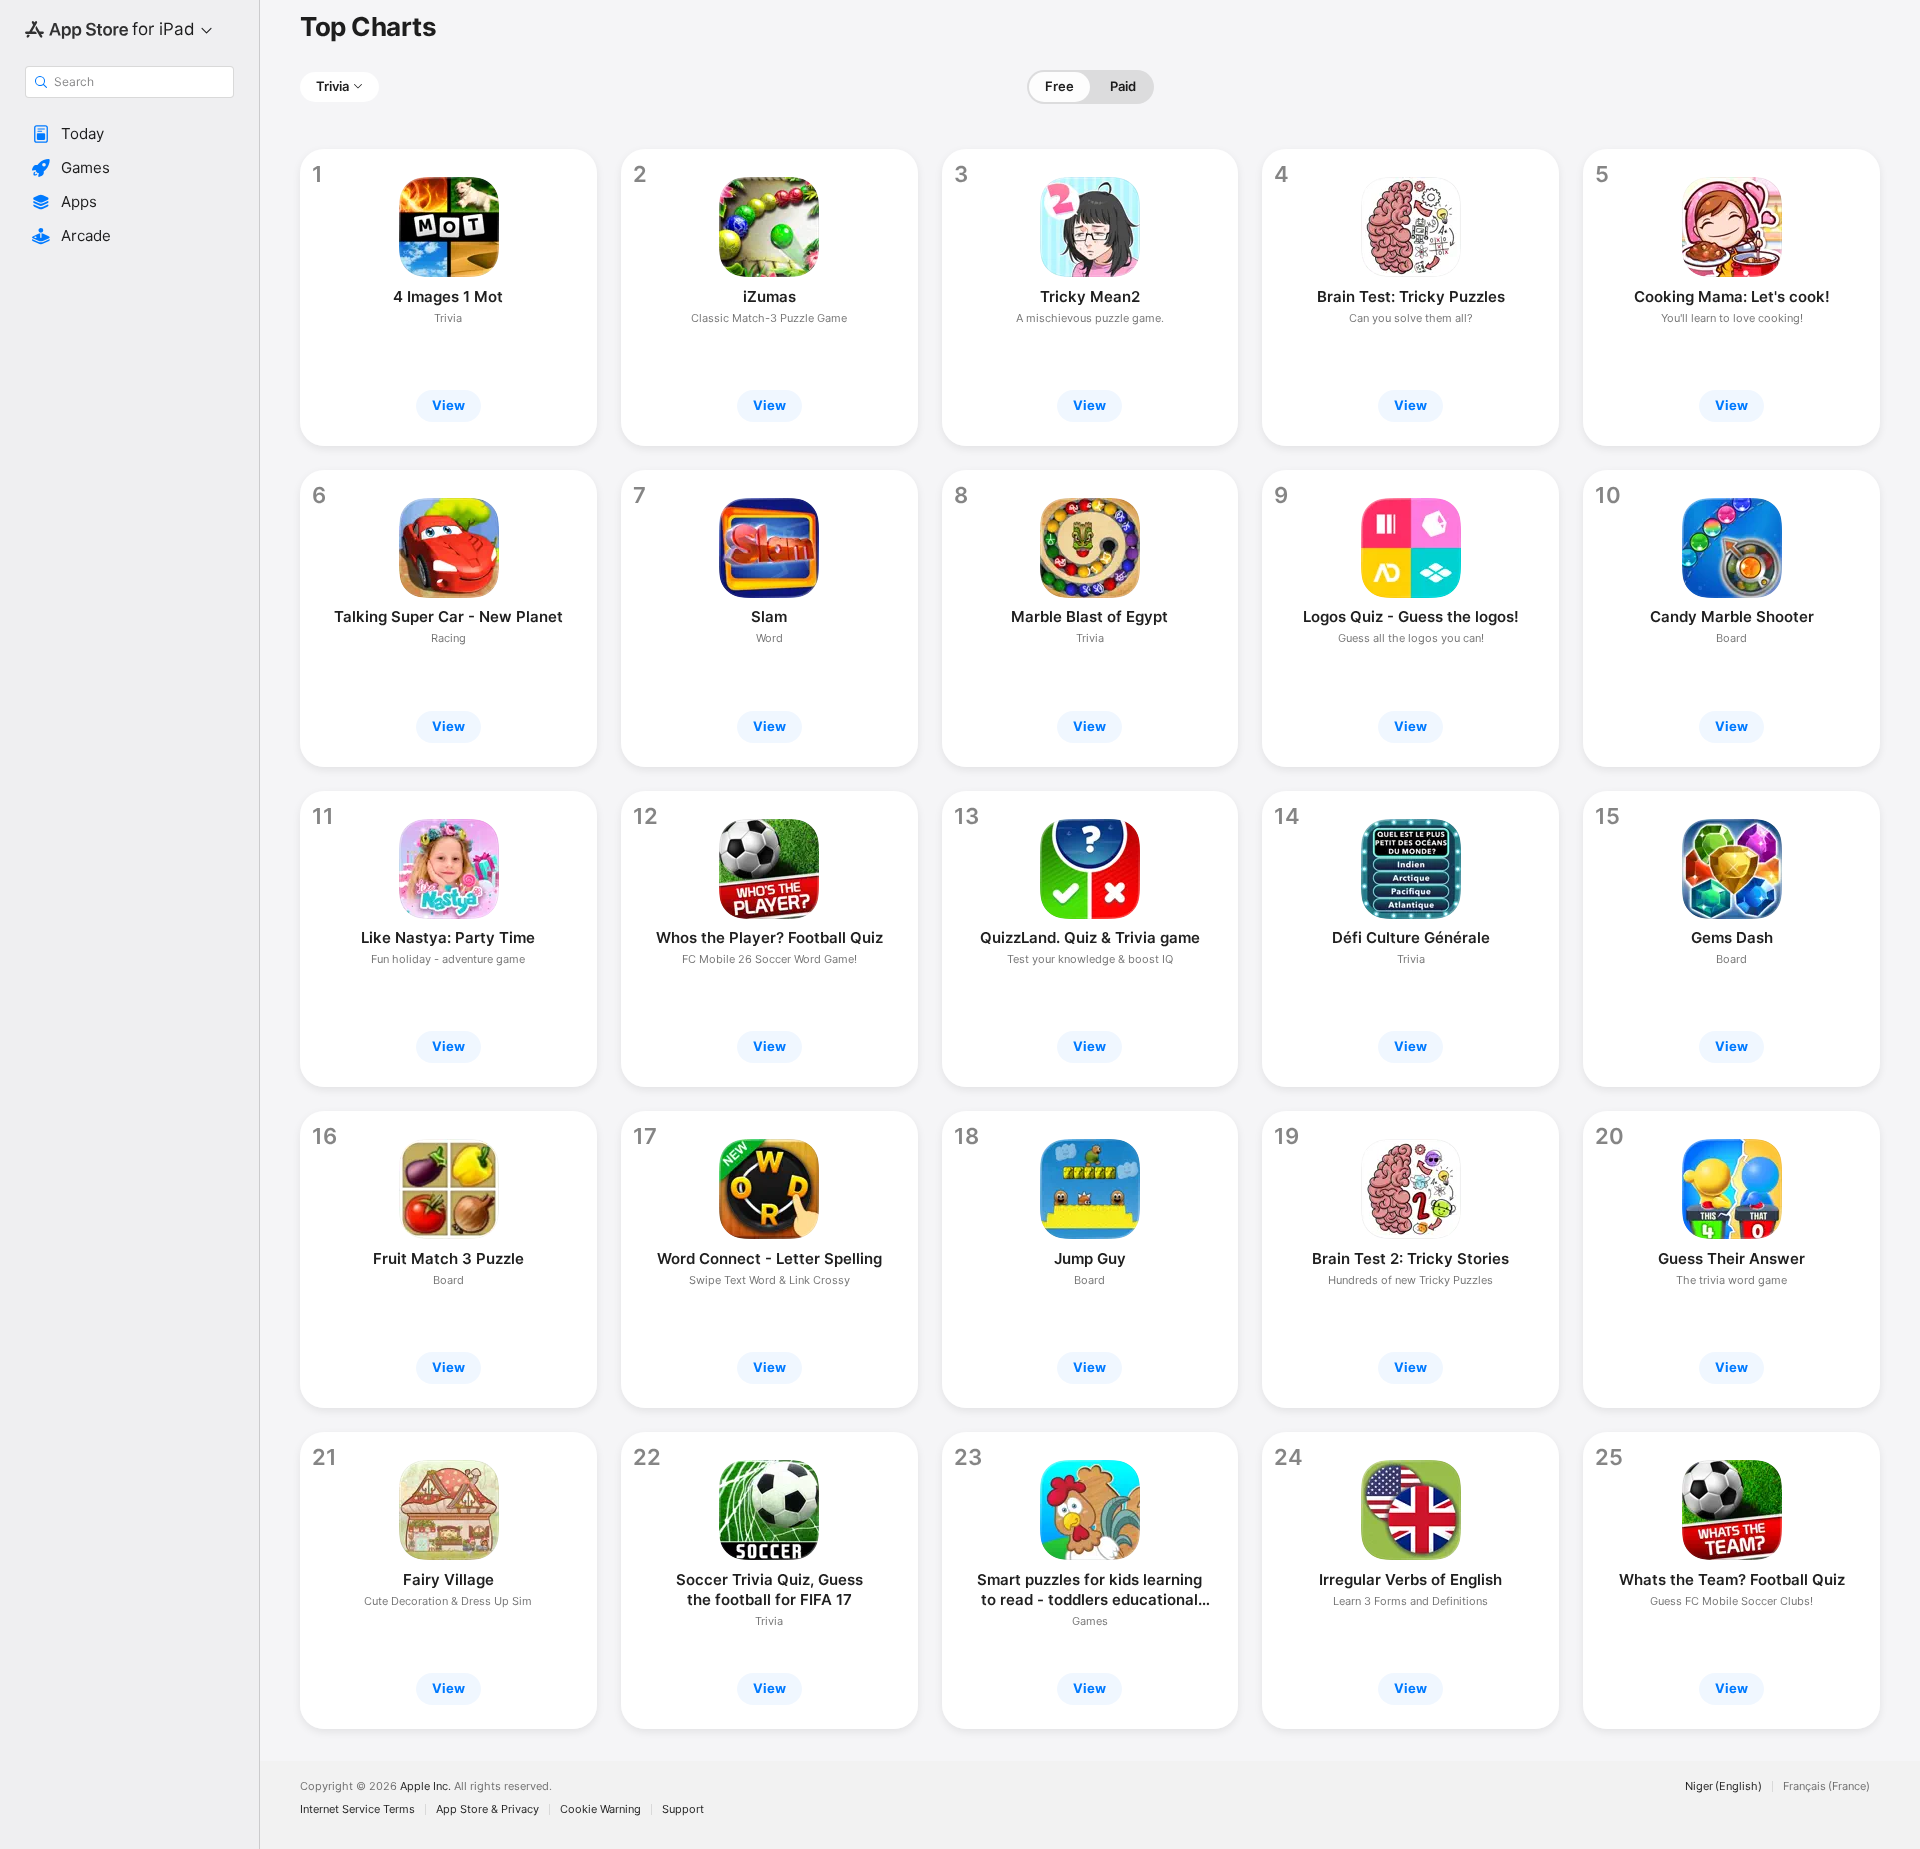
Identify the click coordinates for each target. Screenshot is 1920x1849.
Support (683, 1809)
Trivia (332, 86)
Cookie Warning (600, 1809)
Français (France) (1826, 1786)
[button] (129, 134)
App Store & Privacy (487, 1809)
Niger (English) (1723, 1786)
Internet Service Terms (357, 1809)
